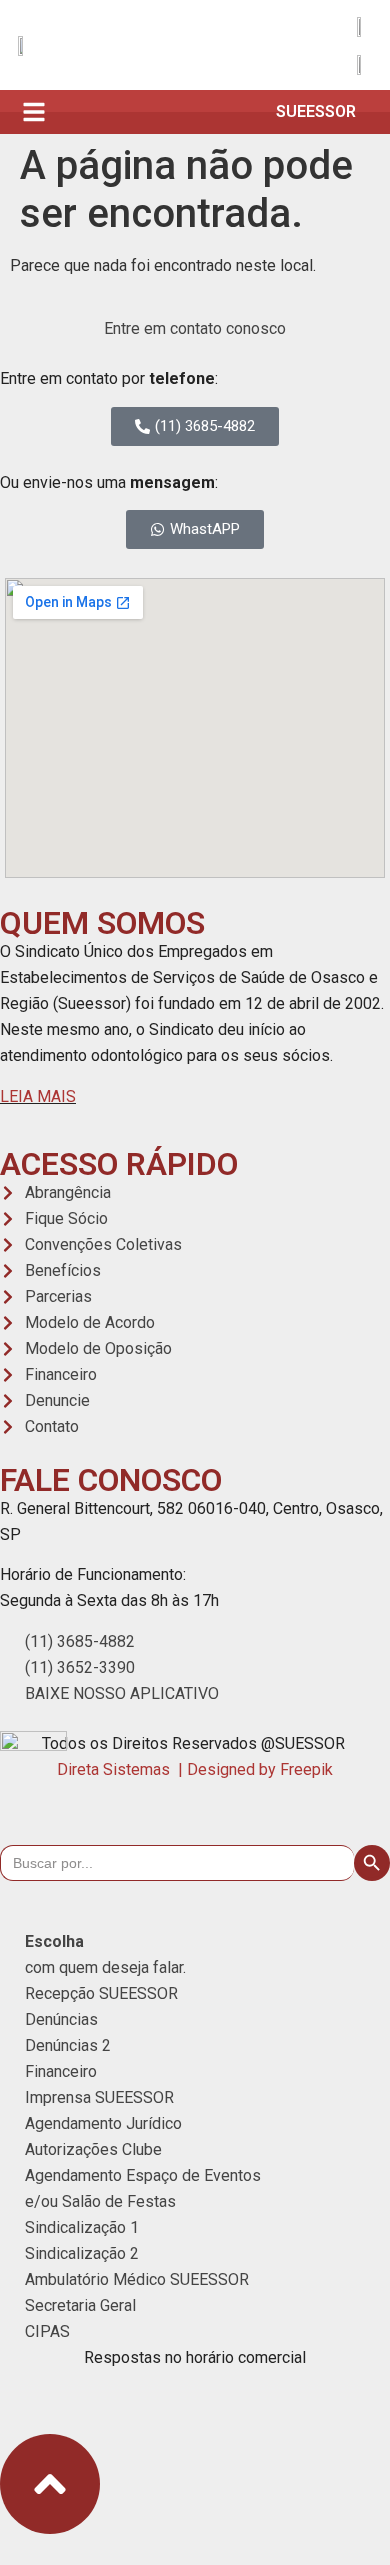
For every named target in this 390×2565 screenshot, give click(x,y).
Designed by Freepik (260, 1769)
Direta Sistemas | (122, 1769)
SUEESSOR (316, 111)
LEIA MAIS (38, 1096)
